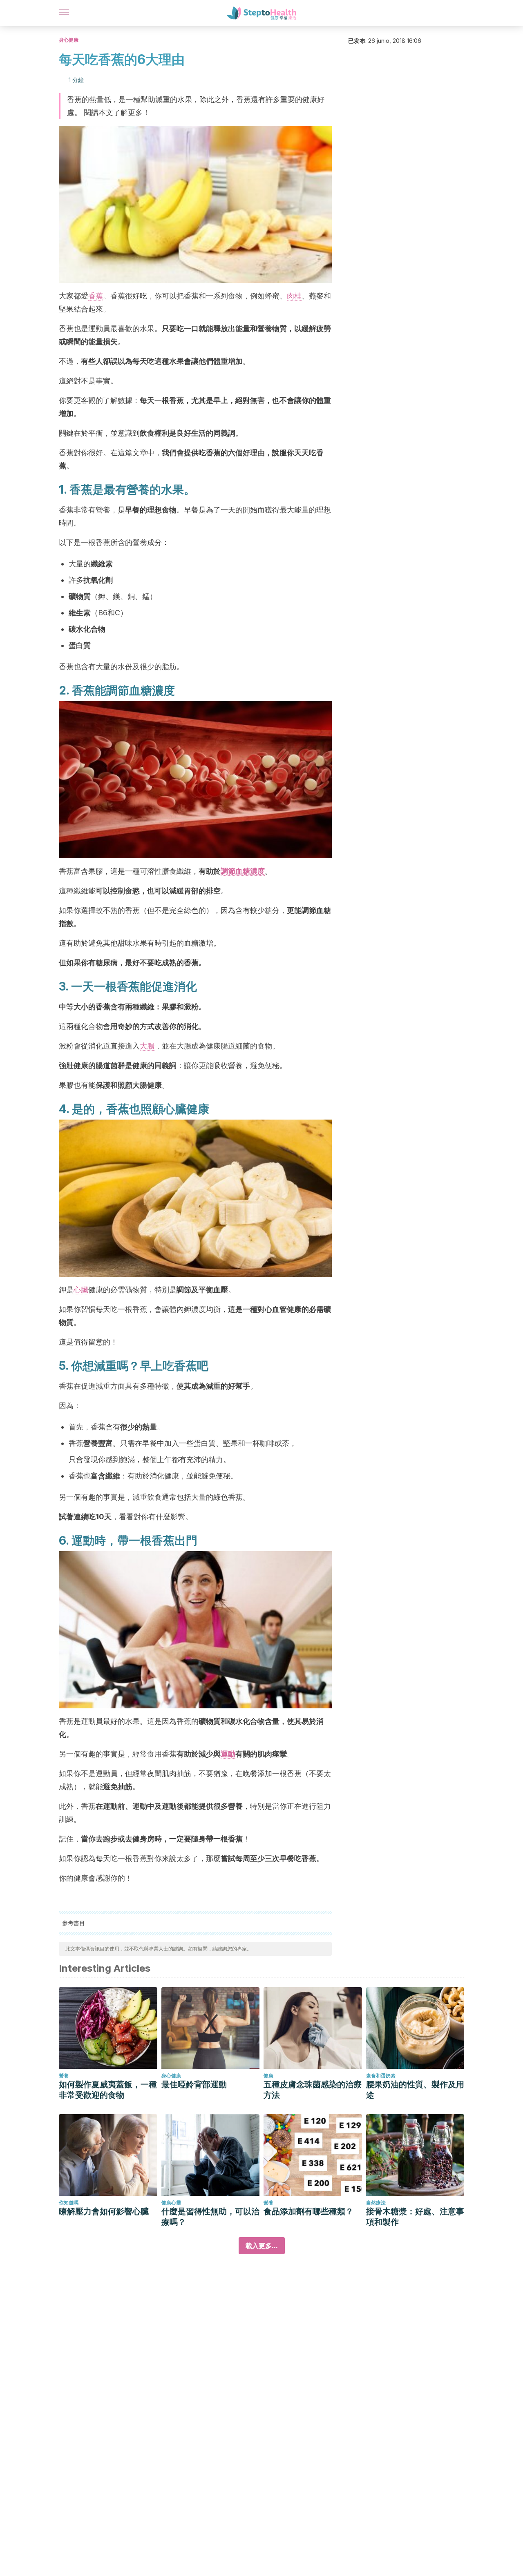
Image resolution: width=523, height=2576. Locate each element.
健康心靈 (171, 2203)
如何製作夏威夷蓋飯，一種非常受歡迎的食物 (108, 2090)
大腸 (147, 1046)
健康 (268, 2076)
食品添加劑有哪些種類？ (308, 2211)
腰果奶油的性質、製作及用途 (415, 2090)
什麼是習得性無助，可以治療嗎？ (210, 2217)
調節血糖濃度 (243, 871)
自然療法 (376, 2203)
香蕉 (96, 296)
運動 (228, 1754)
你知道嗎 (69, 2203)
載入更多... (262, 2246)
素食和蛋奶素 (381, 2076)
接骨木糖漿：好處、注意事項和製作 (415, 2217)
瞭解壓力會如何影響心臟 (104, 2211)
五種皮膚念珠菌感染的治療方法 (313, 2090)
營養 (64, 2076)
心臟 (81, 1290)
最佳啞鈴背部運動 (194, 2084)
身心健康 (69, 40)
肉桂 (294, 296)
